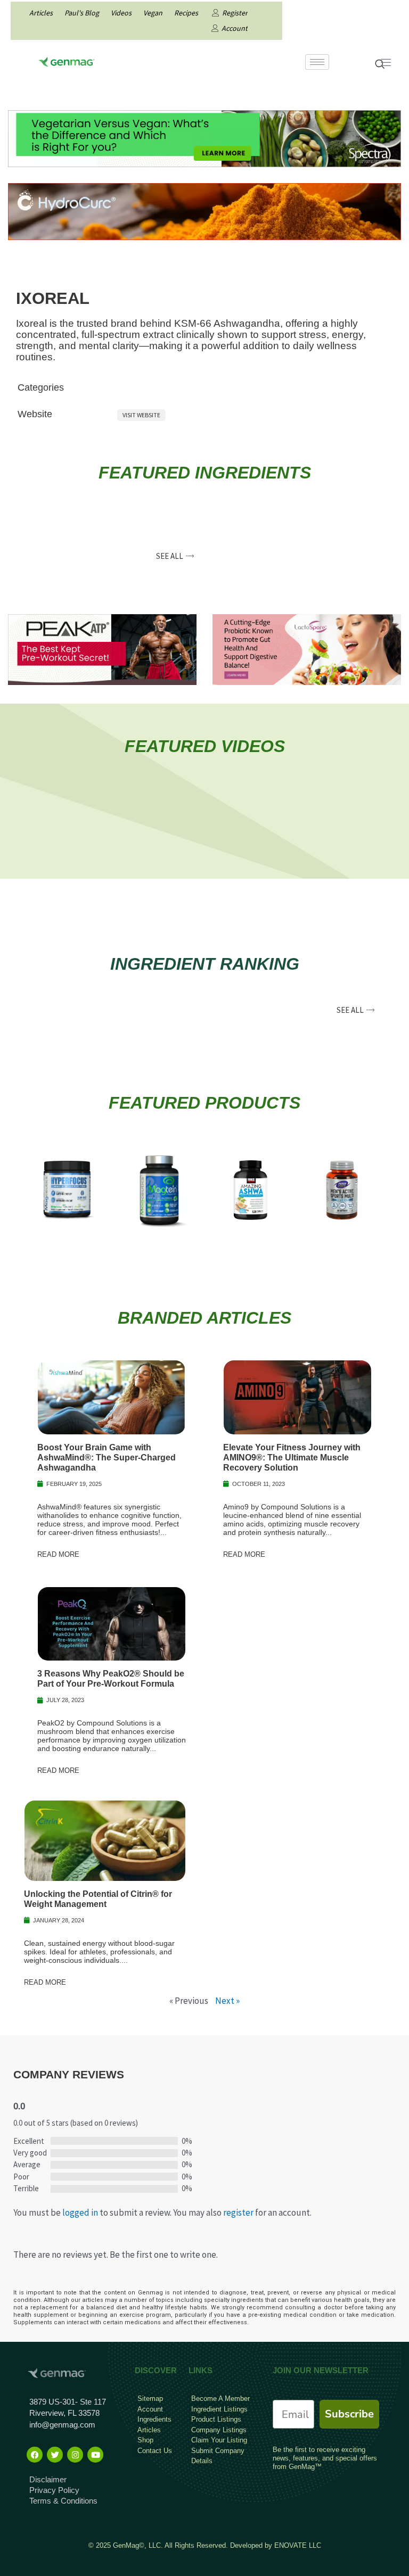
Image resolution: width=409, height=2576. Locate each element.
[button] (175, 556)
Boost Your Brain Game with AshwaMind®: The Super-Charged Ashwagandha (107, 1458)
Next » (227, 2001)
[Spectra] (204, 137)
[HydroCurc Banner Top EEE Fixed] (204, 210)
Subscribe (349, 2414)
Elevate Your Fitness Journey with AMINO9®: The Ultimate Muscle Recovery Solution (292, 1458)
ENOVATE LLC (298, 2545)
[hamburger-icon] (317, 62)
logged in (80, 2212)
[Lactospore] (307, 649)
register (238, 2212)
